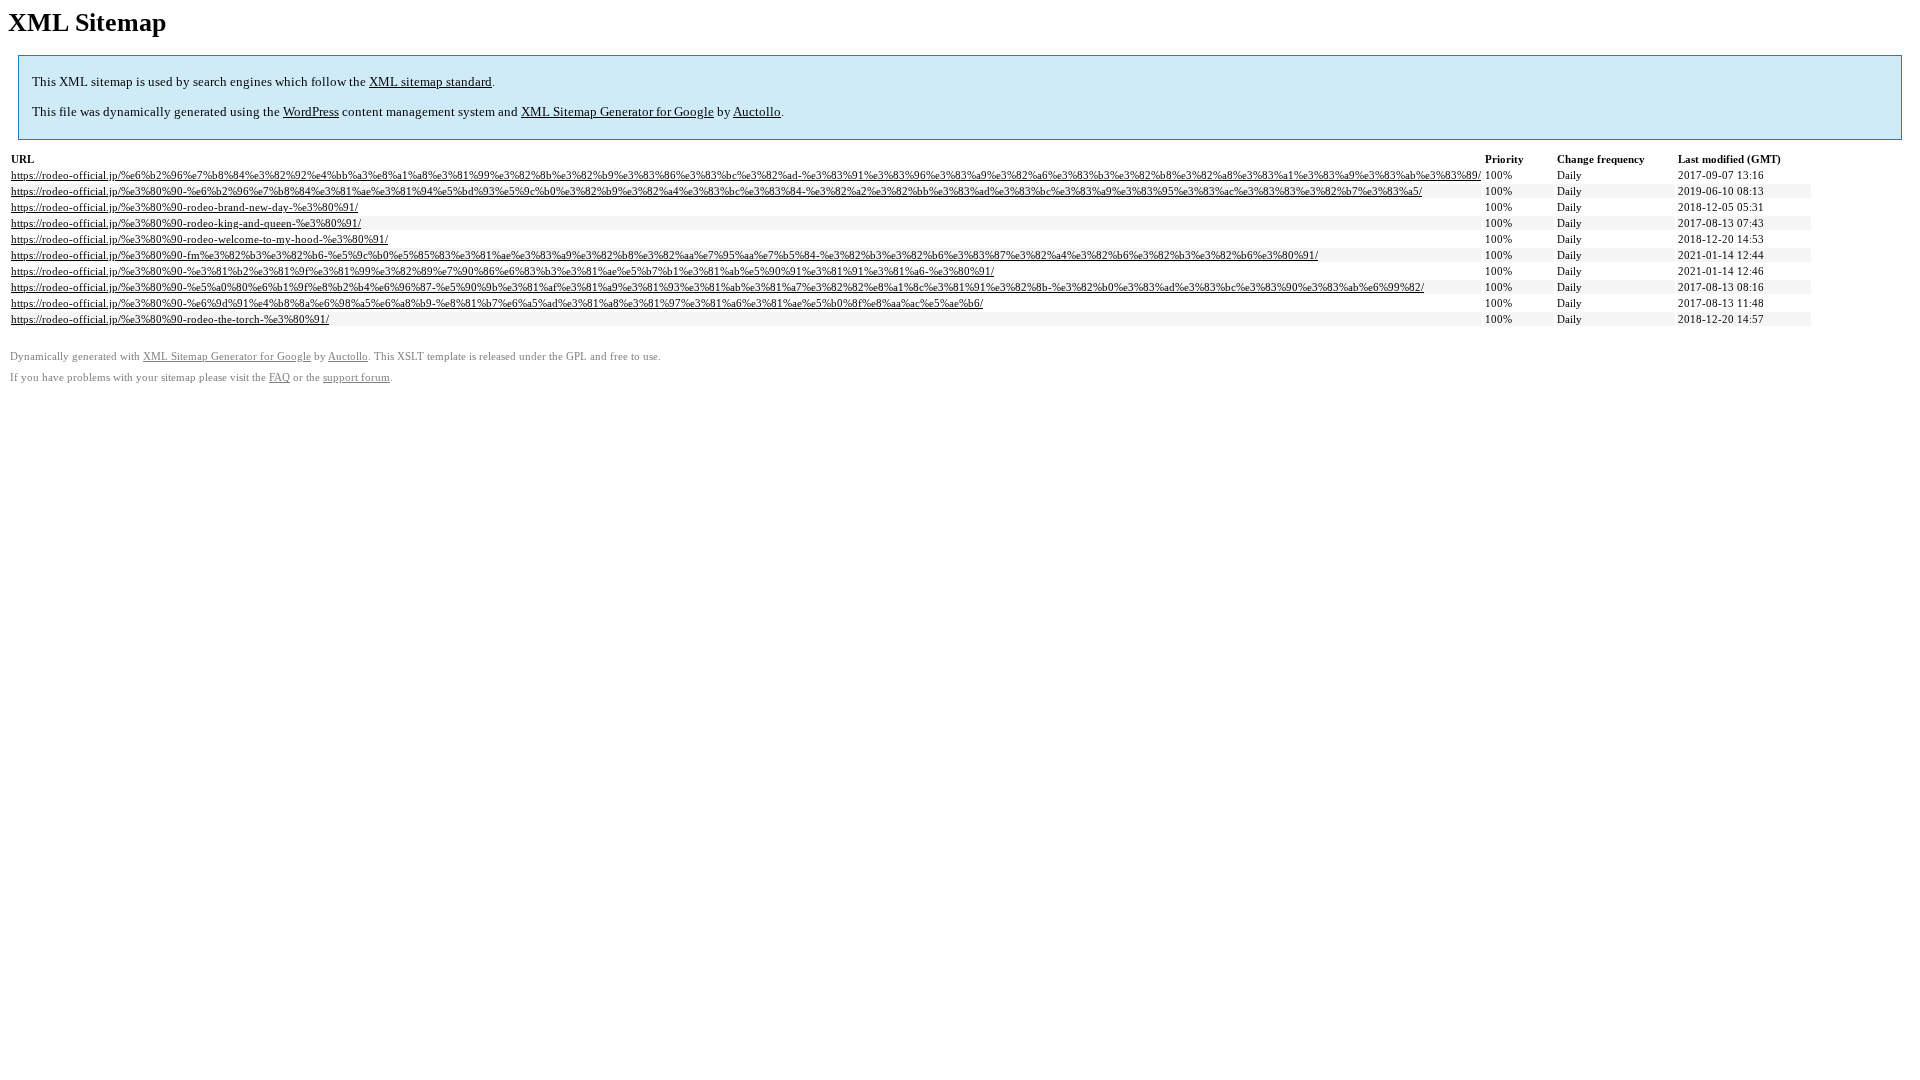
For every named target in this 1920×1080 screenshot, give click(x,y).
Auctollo (757, 111)
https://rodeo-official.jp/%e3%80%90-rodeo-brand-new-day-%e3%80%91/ (184, 207)
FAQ (279, 377)
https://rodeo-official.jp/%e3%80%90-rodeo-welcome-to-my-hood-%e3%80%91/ (199, 239)
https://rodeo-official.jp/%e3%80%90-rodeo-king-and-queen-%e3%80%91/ (186, 223)
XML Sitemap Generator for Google (617, 111)
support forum (356, 377)
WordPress (311, 111)
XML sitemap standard (430, 81)
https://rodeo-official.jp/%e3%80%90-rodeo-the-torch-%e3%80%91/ (170, 319)
